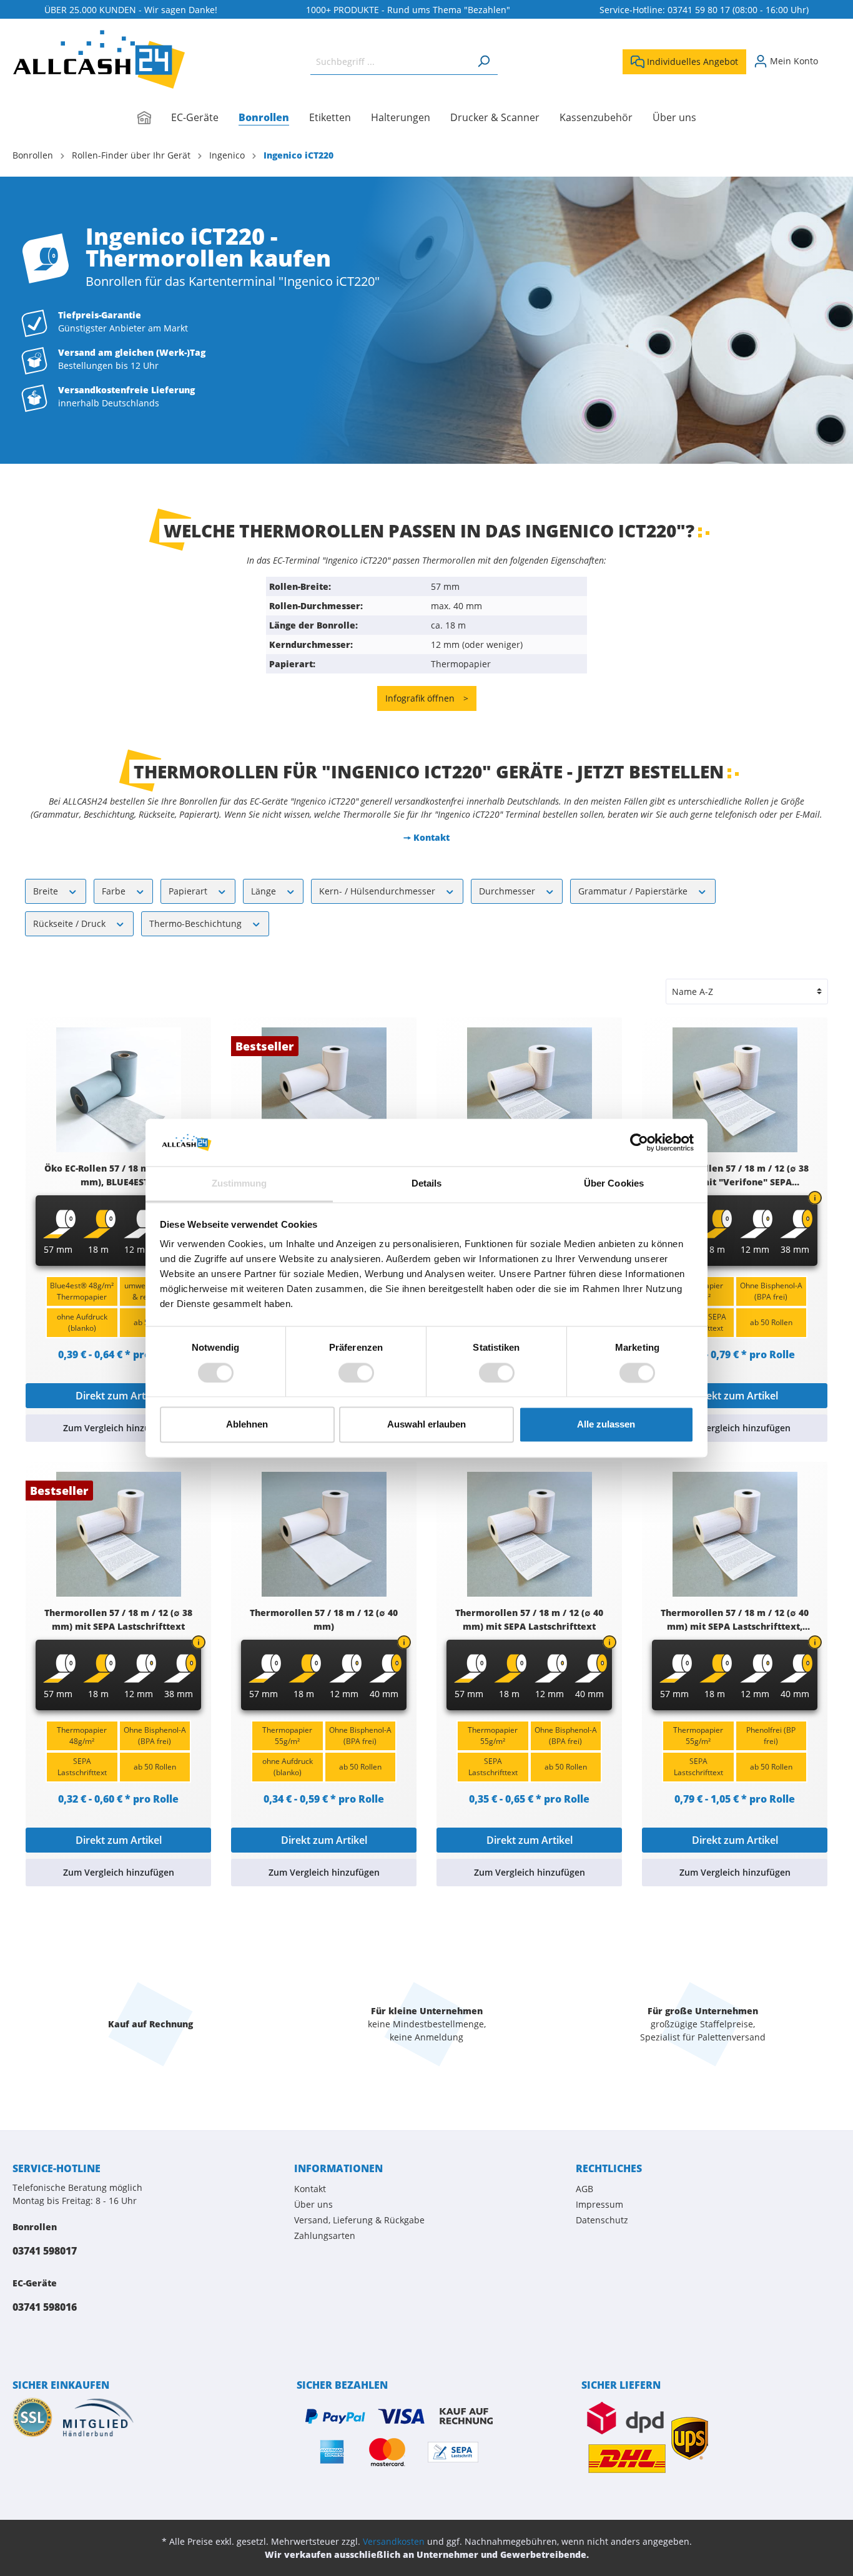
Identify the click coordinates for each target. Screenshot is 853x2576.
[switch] (356, 1373)
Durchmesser (508, 891)
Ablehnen (247, 1425)
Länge (265, 891)
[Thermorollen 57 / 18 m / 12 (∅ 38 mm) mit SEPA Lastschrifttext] (118, 1534)
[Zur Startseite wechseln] (99, 59)
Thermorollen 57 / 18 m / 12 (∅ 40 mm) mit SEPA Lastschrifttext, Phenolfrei (735, 1620)
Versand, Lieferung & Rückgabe (359, 2220)
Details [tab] (427, 1184)
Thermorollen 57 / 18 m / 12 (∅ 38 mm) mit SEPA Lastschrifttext (118, 1619)
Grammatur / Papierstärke (634, 891)
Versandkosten (394, 2541)
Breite (47, 891)
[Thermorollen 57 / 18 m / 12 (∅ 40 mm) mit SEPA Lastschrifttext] (529, 1534)
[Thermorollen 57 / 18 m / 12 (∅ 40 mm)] (324, 1534)
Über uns (313, 2204)
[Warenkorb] (833, 57)
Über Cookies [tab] (614, 1184)
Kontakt (310, 2189)
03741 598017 (45, 2251)
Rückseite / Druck (71, 923)
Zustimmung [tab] (239, 1184)
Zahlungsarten (325, 2236)
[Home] (154, 119)
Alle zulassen (606, 1425)
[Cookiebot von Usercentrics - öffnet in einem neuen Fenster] (639, 1142)
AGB (584, 2189)
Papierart (189, 891)
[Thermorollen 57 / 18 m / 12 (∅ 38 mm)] (324, 1090)
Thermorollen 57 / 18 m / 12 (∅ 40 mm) (324, 1619)
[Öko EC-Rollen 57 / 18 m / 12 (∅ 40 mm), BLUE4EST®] (118, 1090)
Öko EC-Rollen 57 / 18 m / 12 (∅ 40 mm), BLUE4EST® (118, 1175)
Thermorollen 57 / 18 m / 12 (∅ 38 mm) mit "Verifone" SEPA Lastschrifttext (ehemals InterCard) (735, 1176)
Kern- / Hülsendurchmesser (378, 891)
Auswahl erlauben (426, 1425)
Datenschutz (602, 2220)
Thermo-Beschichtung (197, 923)
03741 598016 (45, 2307)
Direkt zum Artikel (119, 1396)
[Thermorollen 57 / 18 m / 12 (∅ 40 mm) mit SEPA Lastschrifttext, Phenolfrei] (735, 1534)
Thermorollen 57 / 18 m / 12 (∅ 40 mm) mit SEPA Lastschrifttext (529, 1619)
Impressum (599, 2204)
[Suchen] (483, 61)
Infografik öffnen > (427, 698)
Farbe (115, 891)
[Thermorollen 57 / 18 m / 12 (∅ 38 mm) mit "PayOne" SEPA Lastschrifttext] (529, 1090)
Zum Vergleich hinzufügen (119, 1428)
